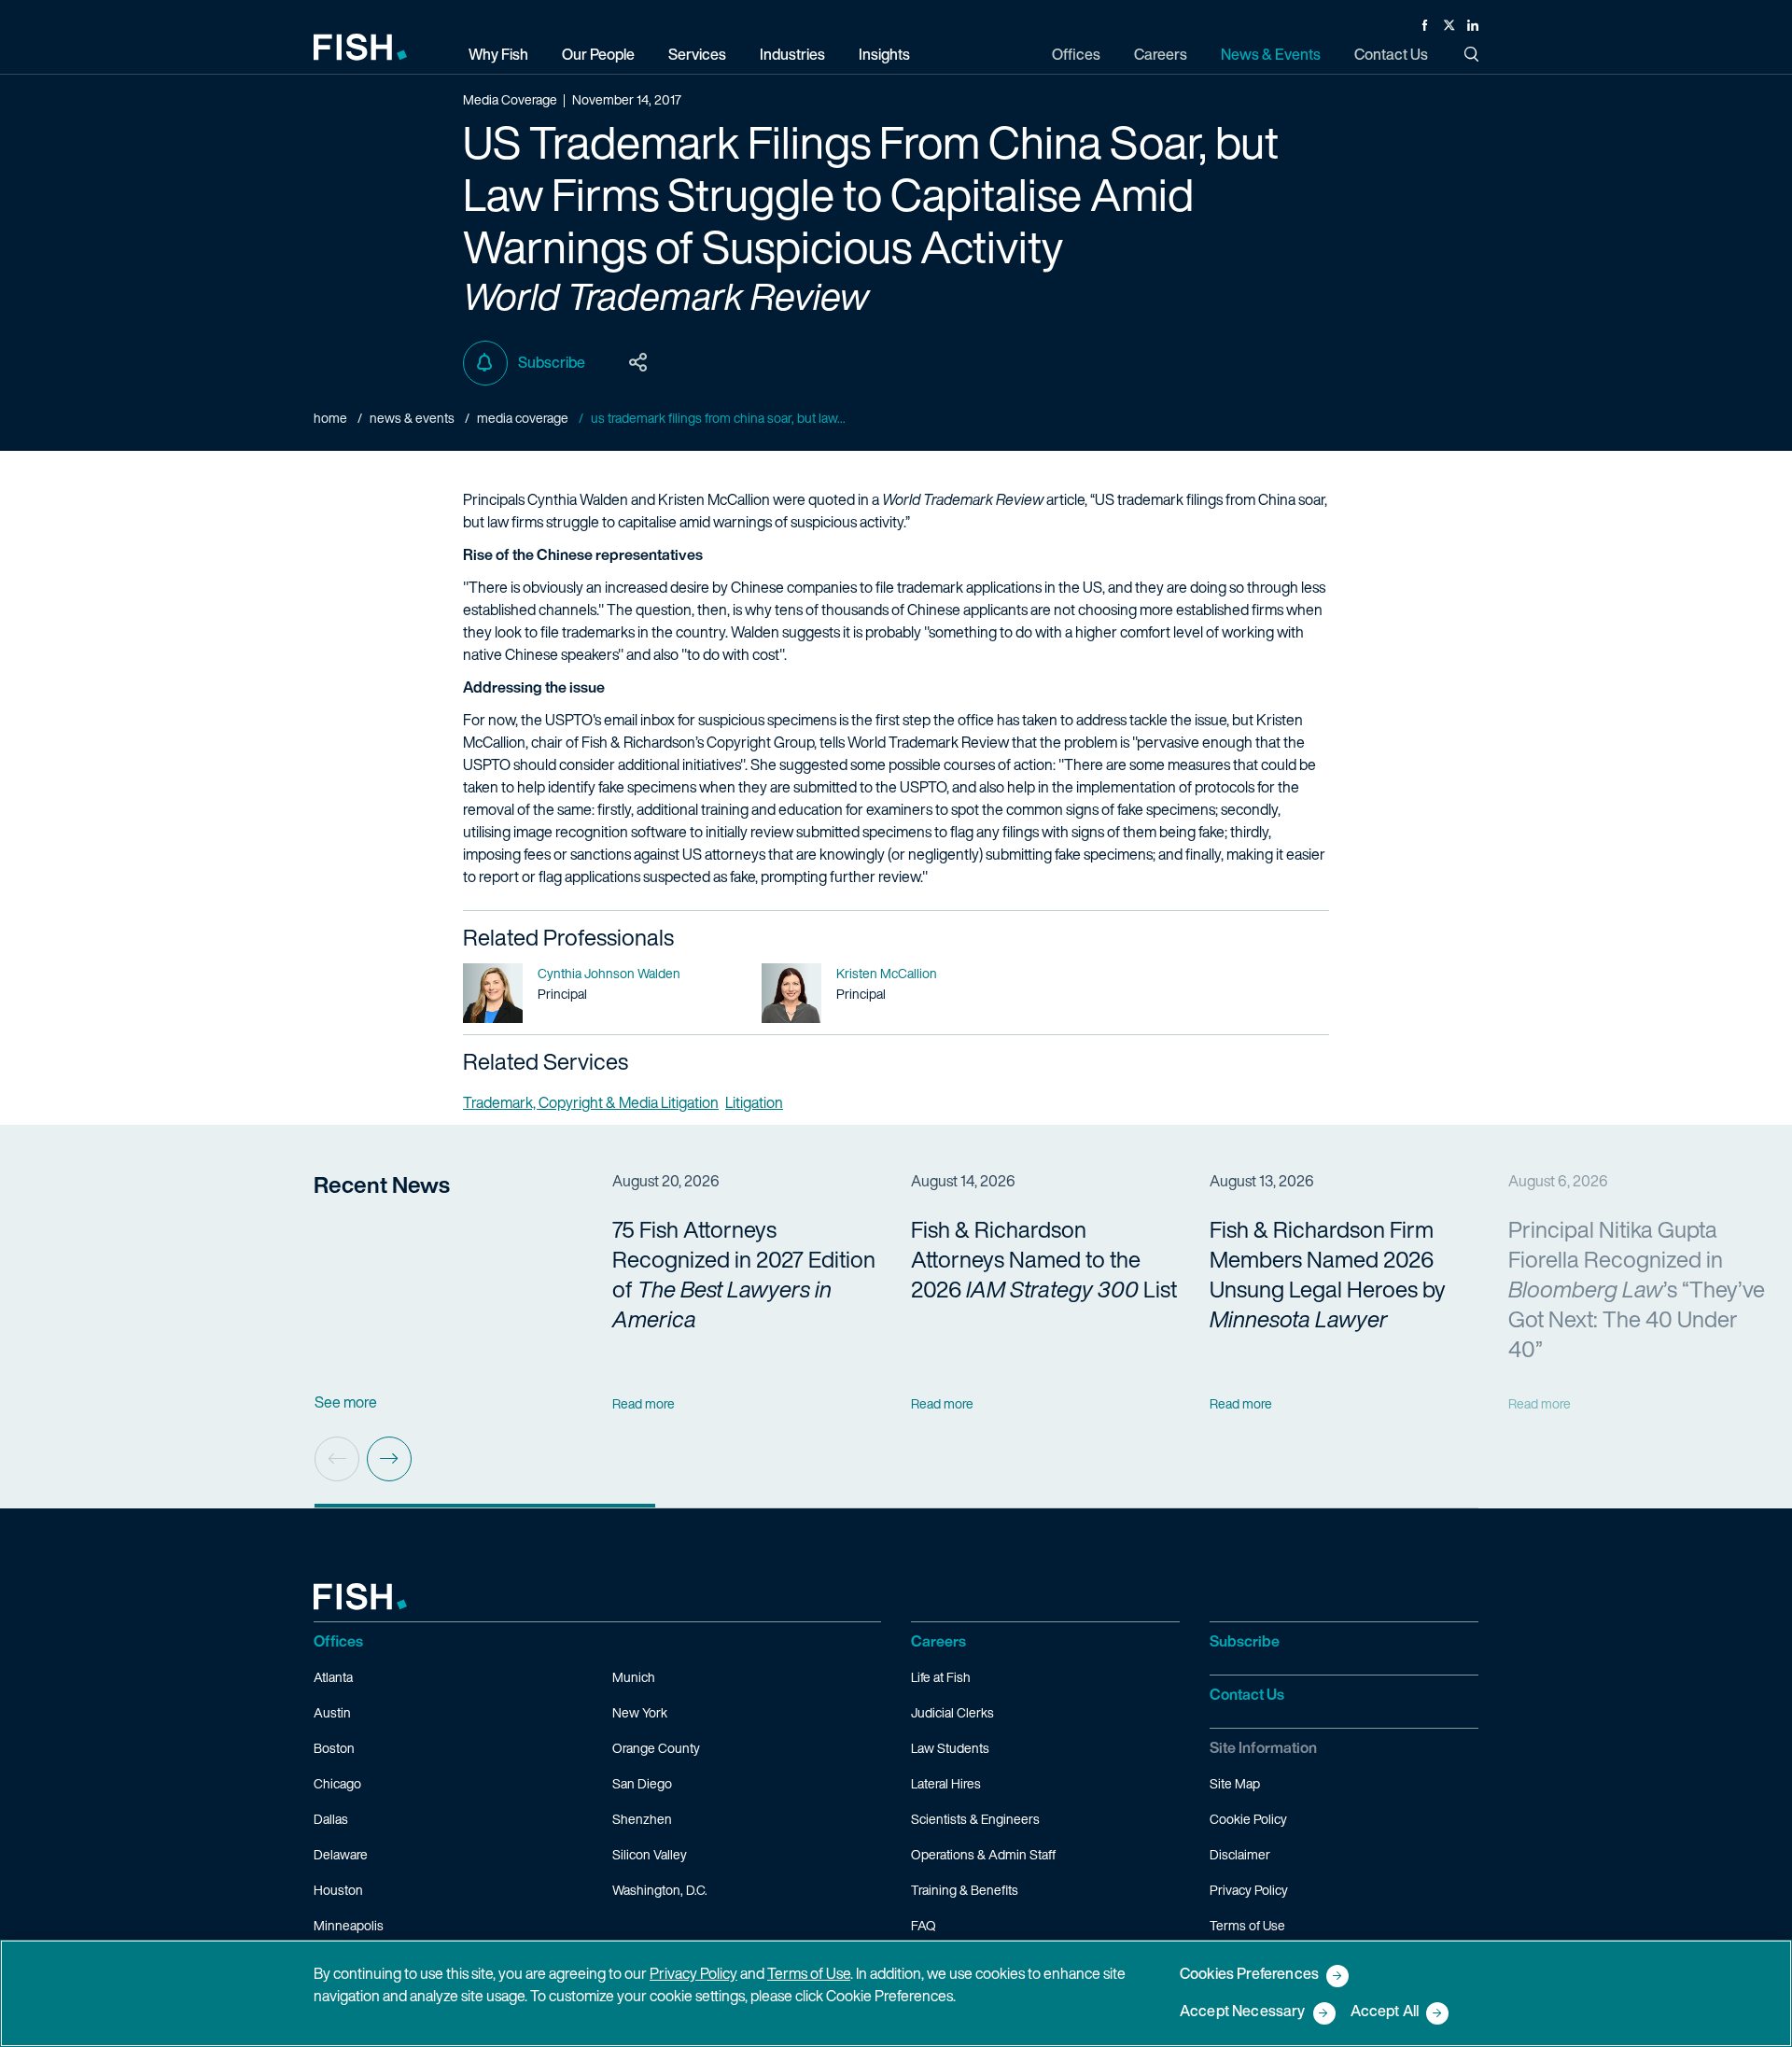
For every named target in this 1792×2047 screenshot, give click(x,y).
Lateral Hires (946, 1783)
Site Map (1235, 1783)
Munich (634, 1677)
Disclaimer (1240, 1854)
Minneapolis (349, 1925)
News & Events (412, 418)
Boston (334, 1748)
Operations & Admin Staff (983, 1854)
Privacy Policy (1249, 1890)
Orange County (656, 1748)
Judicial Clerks (952, 1712)
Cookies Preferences (1249, 1975)
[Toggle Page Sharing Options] (638, 363)
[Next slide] (389, 1459)
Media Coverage (523, 418)
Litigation (754, 1102)
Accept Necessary (1243, 2012)
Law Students (950, 1748)
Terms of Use (1247, 1925)
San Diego (642, 1783)
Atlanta (333, 1677)
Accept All (1385, 2012)
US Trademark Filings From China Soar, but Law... (718, 418)
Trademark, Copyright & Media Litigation (591, 1102)
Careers (938, 1641)
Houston (338, 1890)
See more (346, 1402)
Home (330, 418)
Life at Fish (941, 1677)
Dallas (331, 1819)
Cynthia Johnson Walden (609, 973)
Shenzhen (642, 1819)
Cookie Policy (1248, 1819)
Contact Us (1247, 1694)
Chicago (337, 1783)
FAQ (924, 1925)
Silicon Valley (650, 1854)
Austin (332, 1712)
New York (640, 1712)
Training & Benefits (965, 1890)
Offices (338, 1641)
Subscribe (552, 362)
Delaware (341, 1854)
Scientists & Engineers (975, 1819)
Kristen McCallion (887, 973)
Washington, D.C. (660, 1890)
